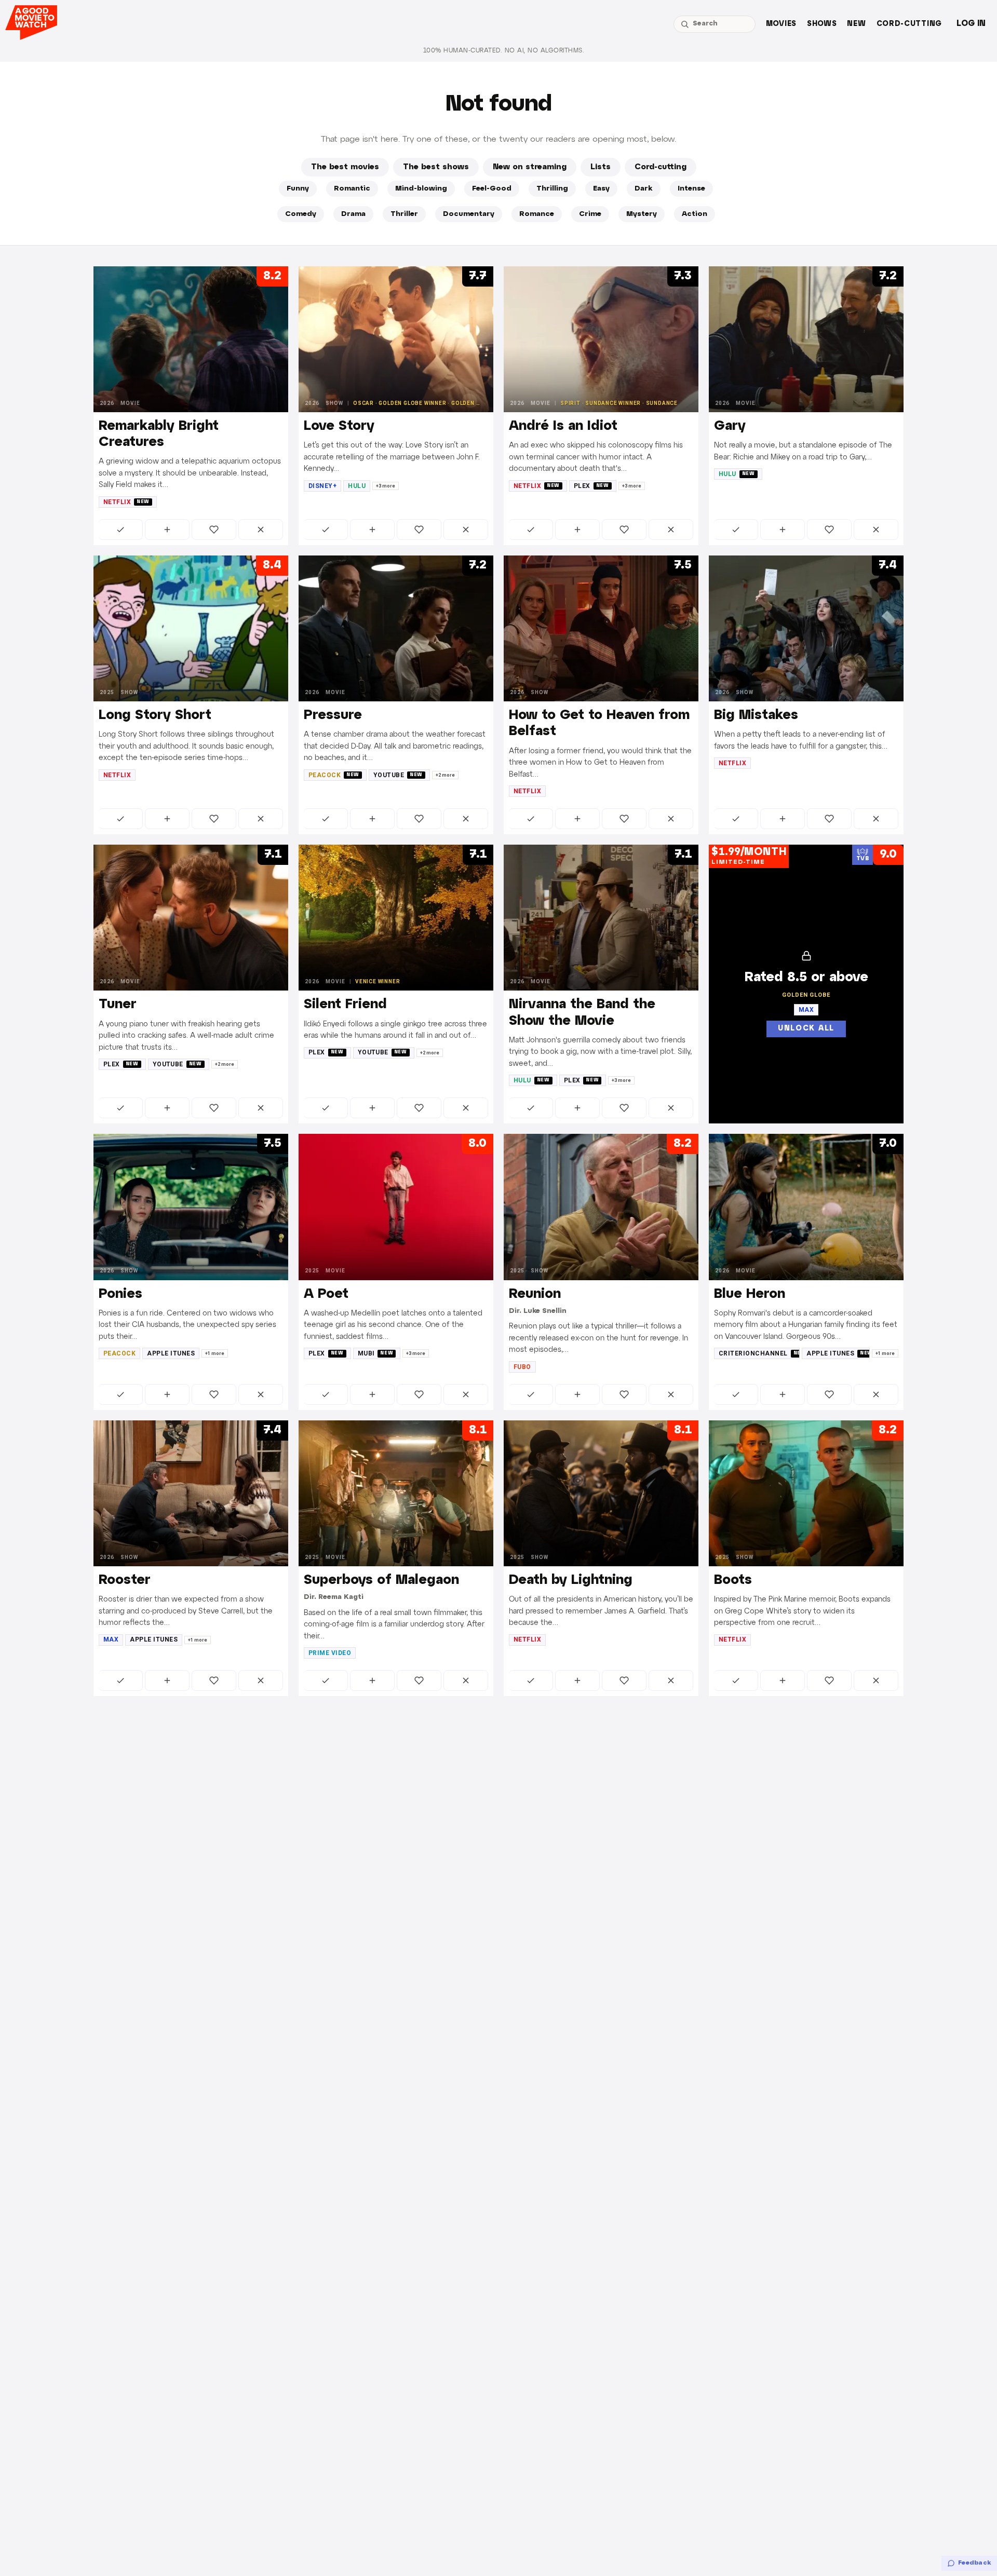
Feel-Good (492, 189)
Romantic (352, 189)
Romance (537, 214)
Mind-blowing (421, 189)
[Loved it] (214, 530)
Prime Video (330, 1653)
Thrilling (552, 189)
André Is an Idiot (563, 426)
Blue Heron (750, 1294)
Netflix (126, 502)
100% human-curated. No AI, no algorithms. (504, 51)
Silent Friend (345, 1005)
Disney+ (322, 486)
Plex (591, 486)
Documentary (469, 214)
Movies (781, 24)
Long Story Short (155, 715)
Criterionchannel (759, 1353)
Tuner (118, 1005)
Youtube (398, 775)
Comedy (301, 214)
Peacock (334, 775)
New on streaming (530, 167)
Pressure (333, 715)
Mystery (642, 214)
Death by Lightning (571, 1580)
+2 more (445, 775)
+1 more (215, 1353)
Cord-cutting (909, 24)
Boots (733, 1580)
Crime (590, 214)
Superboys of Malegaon (381, 1580)
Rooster (125, 1580)
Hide (261, 530)
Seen (121, 530)
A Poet (326, 1294)
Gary (730, 426)
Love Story (339, 426)
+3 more (386, 486)
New (856, 24)
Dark (644, 189)
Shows (822, 24)
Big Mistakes (756, 715)
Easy (601, 189)
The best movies (345, 167)
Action (695, 214)
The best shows (436, 167)
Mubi (376, 1353)
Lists (601, 167)
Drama (353, 214)
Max (111, 1639)
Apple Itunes (171, 1353)
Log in (971, 24)
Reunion (535, 1294)
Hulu (357, 486)
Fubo (522, 1367)
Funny (298, 189)
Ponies (120, 1294)
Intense (691, 189)
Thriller (404, 214)
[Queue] (167, 530)
